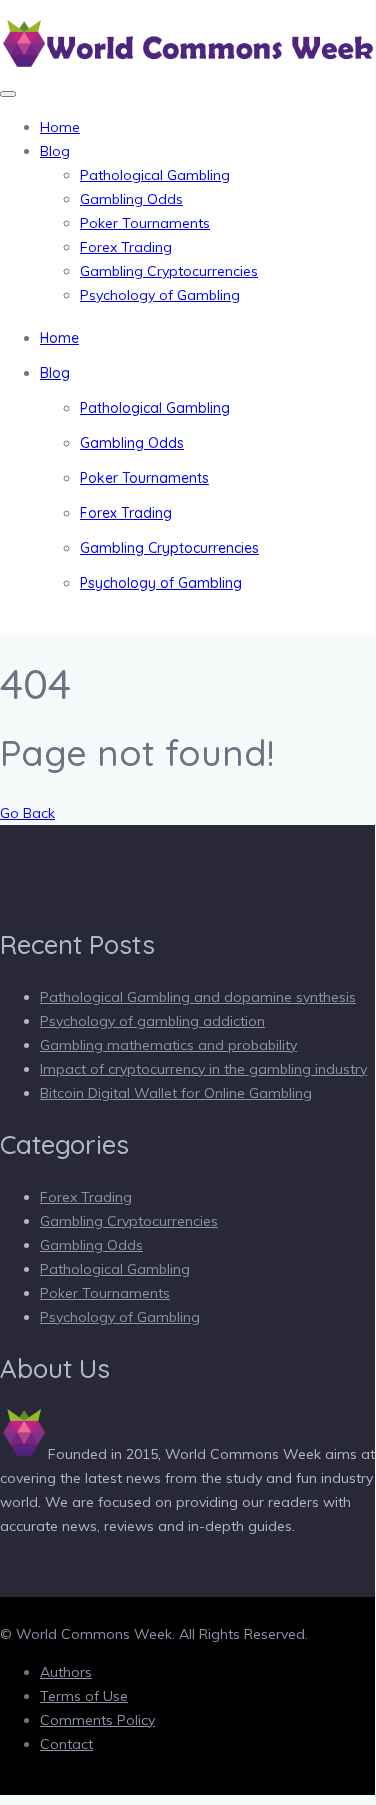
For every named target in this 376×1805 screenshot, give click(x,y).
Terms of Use (84, 1696)
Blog (55, 151)
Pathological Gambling (155, 175)
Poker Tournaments (145, 223)
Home (60, 127)
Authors (66, 1672)
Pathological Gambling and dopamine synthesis (198, 997)
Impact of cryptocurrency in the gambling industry (203, 1069)
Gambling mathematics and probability (168, 1045)
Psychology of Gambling (160, 295)
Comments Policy (97, 1720)
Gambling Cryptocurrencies (169, 271)
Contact (66, 1744)
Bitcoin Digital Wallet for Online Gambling (176, 1093)
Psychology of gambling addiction (152, 1021)
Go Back (27, 813)
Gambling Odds (131, 199)
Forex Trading (126, 247)
